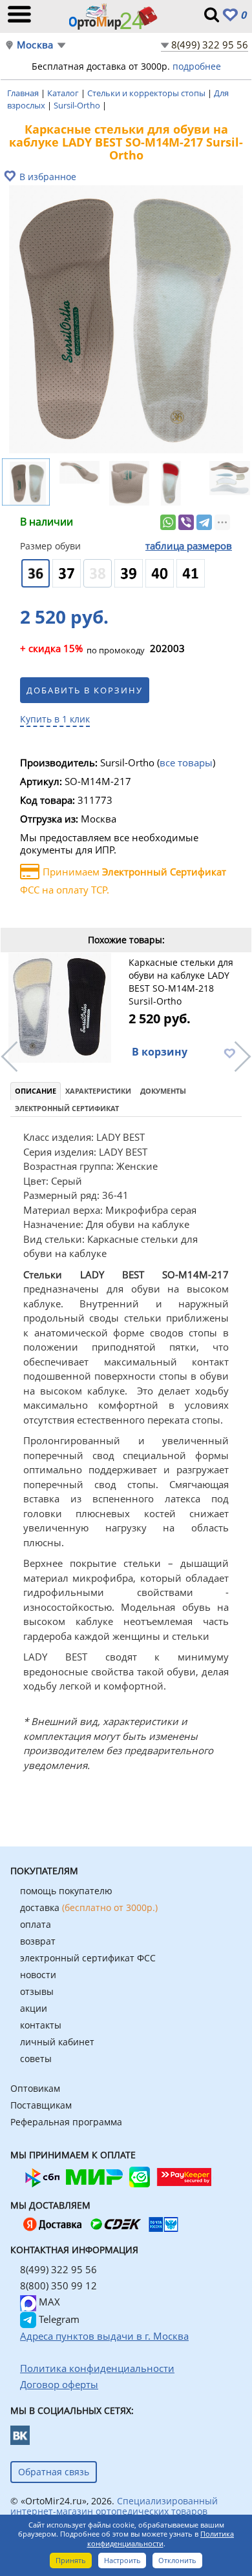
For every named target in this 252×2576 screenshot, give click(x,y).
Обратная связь (54, 2472)
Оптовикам (35, 2088)
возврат (38, 1941)
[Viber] (186, 522)
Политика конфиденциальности (161, 2539)
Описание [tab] (36, 1091)
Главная (24, 93)
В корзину (160, 1052)
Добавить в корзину (85, 690)
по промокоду (82, 649)
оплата (36, 1924)
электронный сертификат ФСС (88, 1958)
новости (38, 1975)
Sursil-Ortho (78, 105)
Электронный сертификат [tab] (67, 1108)
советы (36, 2059)
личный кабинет (57, 2042)
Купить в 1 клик (55, 719)
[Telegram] (204, 522)
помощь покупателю (66, 1891)
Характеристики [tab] (98, 1091)
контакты (41, 2025)
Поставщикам (41, 2105)
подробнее (197, 66)
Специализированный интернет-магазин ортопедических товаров (114, 2506)
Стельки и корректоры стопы (147, 93)
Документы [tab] (163, 1091)
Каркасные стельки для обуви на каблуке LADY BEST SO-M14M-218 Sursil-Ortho (181, 982)
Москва (35, 45)
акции (34, 2008)
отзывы (37, 1991)
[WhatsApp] (168, 522)
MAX (48, 2302)
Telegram (58, 2319)
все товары (186, 762)
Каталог (64, 93)
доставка (89, 1907)
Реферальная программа (66, 2122)
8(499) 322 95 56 (210, 45)
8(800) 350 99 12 (58, 2285)
